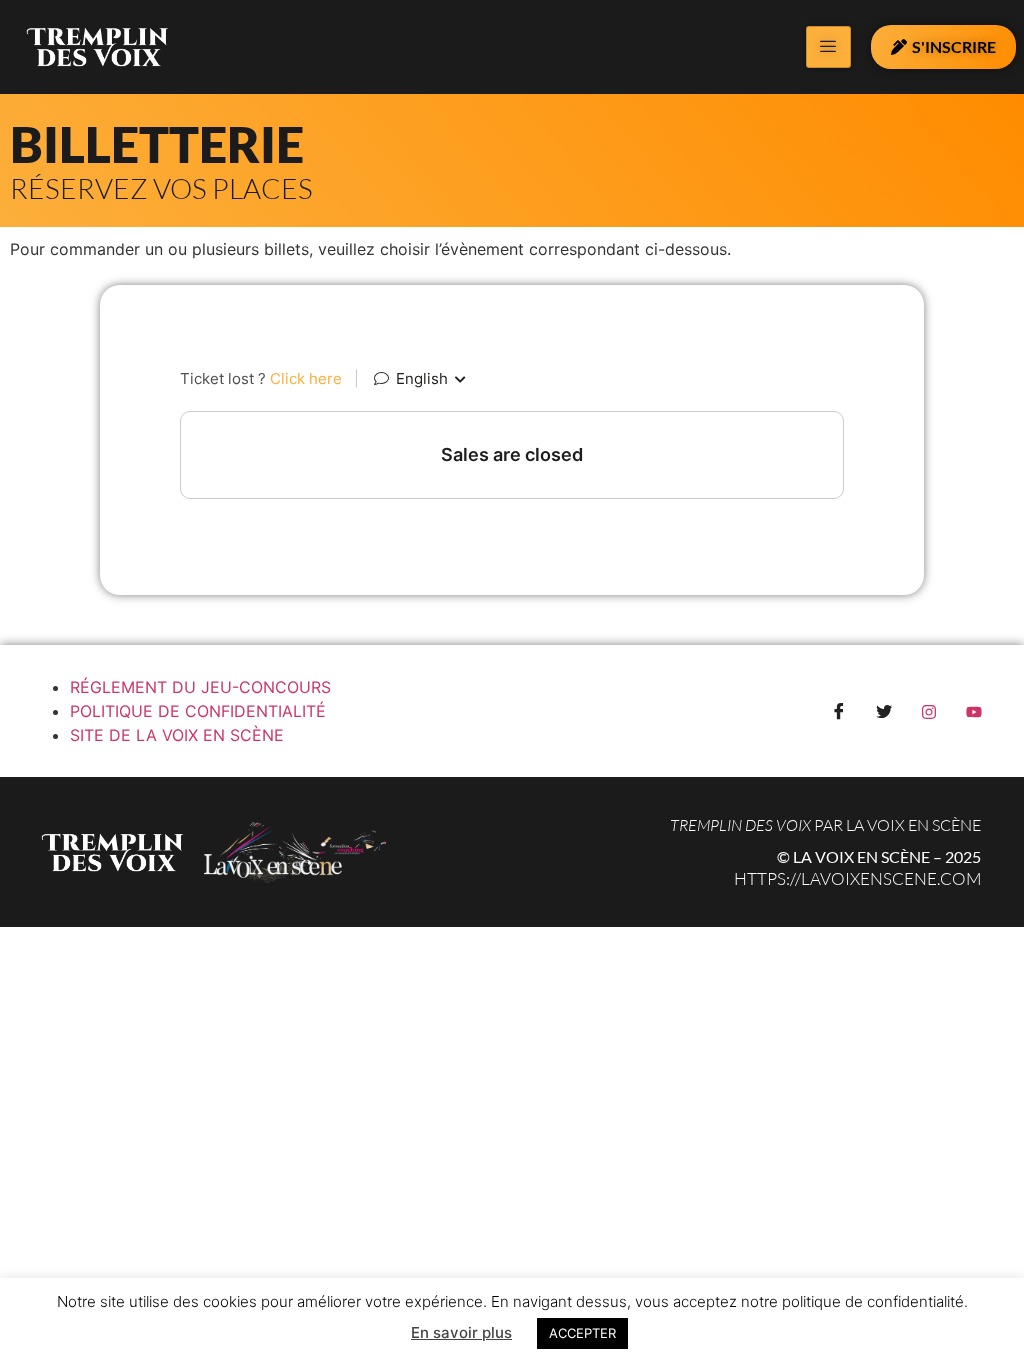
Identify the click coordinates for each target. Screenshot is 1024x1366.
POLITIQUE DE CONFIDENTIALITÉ (198, 711)
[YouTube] (974, 711)
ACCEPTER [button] (582, 1333)
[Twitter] (884, 711)
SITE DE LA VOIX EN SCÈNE (177, 735)
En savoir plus (461, 1332)
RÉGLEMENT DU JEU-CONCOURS (200, 687)
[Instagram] (929, 711)
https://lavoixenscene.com (857, 878)
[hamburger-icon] (828, 47)
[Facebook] (839, 711)
